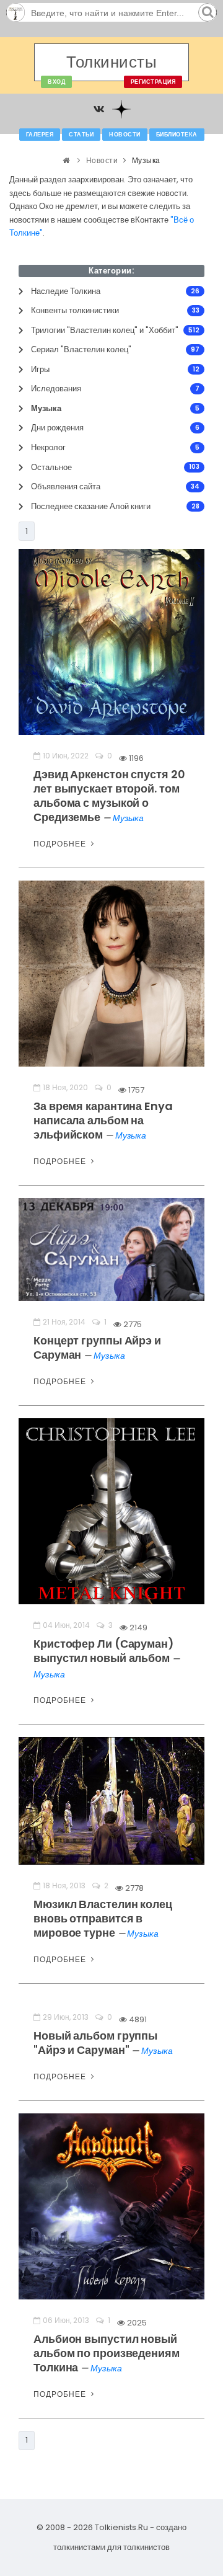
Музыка (128, 818)
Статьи (81, 135)
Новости (125, 135)
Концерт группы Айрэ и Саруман (97, 1348)
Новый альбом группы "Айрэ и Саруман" (95, 2043)
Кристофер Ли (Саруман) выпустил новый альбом (104, 1651)
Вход (56, 82)
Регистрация (153, 82)
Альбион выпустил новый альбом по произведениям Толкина (107, 2353)
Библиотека (177, 135)
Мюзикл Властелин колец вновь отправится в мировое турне (103, 1918)
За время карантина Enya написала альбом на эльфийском (103, 1120)
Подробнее (61, 844)
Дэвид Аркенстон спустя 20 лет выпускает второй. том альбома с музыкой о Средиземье (109, 796)
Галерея (40, 135)
